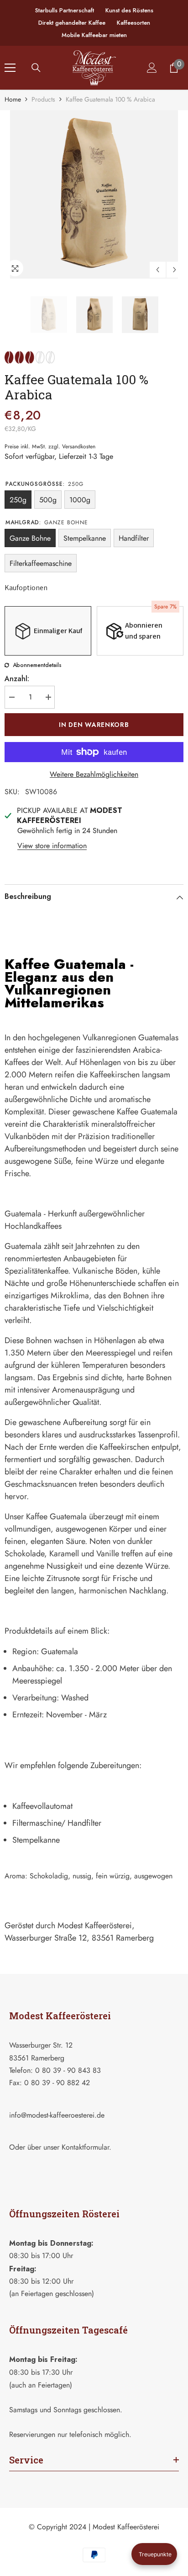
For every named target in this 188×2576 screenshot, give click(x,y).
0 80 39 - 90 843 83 (68, 2070)
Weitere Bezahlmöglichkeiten (94, 774)
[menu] (10, 68)
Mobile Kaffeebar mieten (94, 35)
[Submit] (149, 2167)
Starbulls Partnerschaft (65, 10)
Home (13, 99)
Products (43, 99)
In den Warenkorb (94, 725)
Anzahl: (17, 679)
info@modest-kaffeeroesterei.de (57, 2115)
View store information (52, 846)
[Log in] (152, 68)
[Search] (36, 68)
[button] (158, 270)
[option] (94, 194)
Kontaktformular (85, 2147)
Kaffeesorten (133, 23)
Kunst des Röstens (129, 10)
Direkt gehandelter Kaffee (72, 23)
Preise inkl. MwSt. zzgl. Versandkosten (50, 446)
